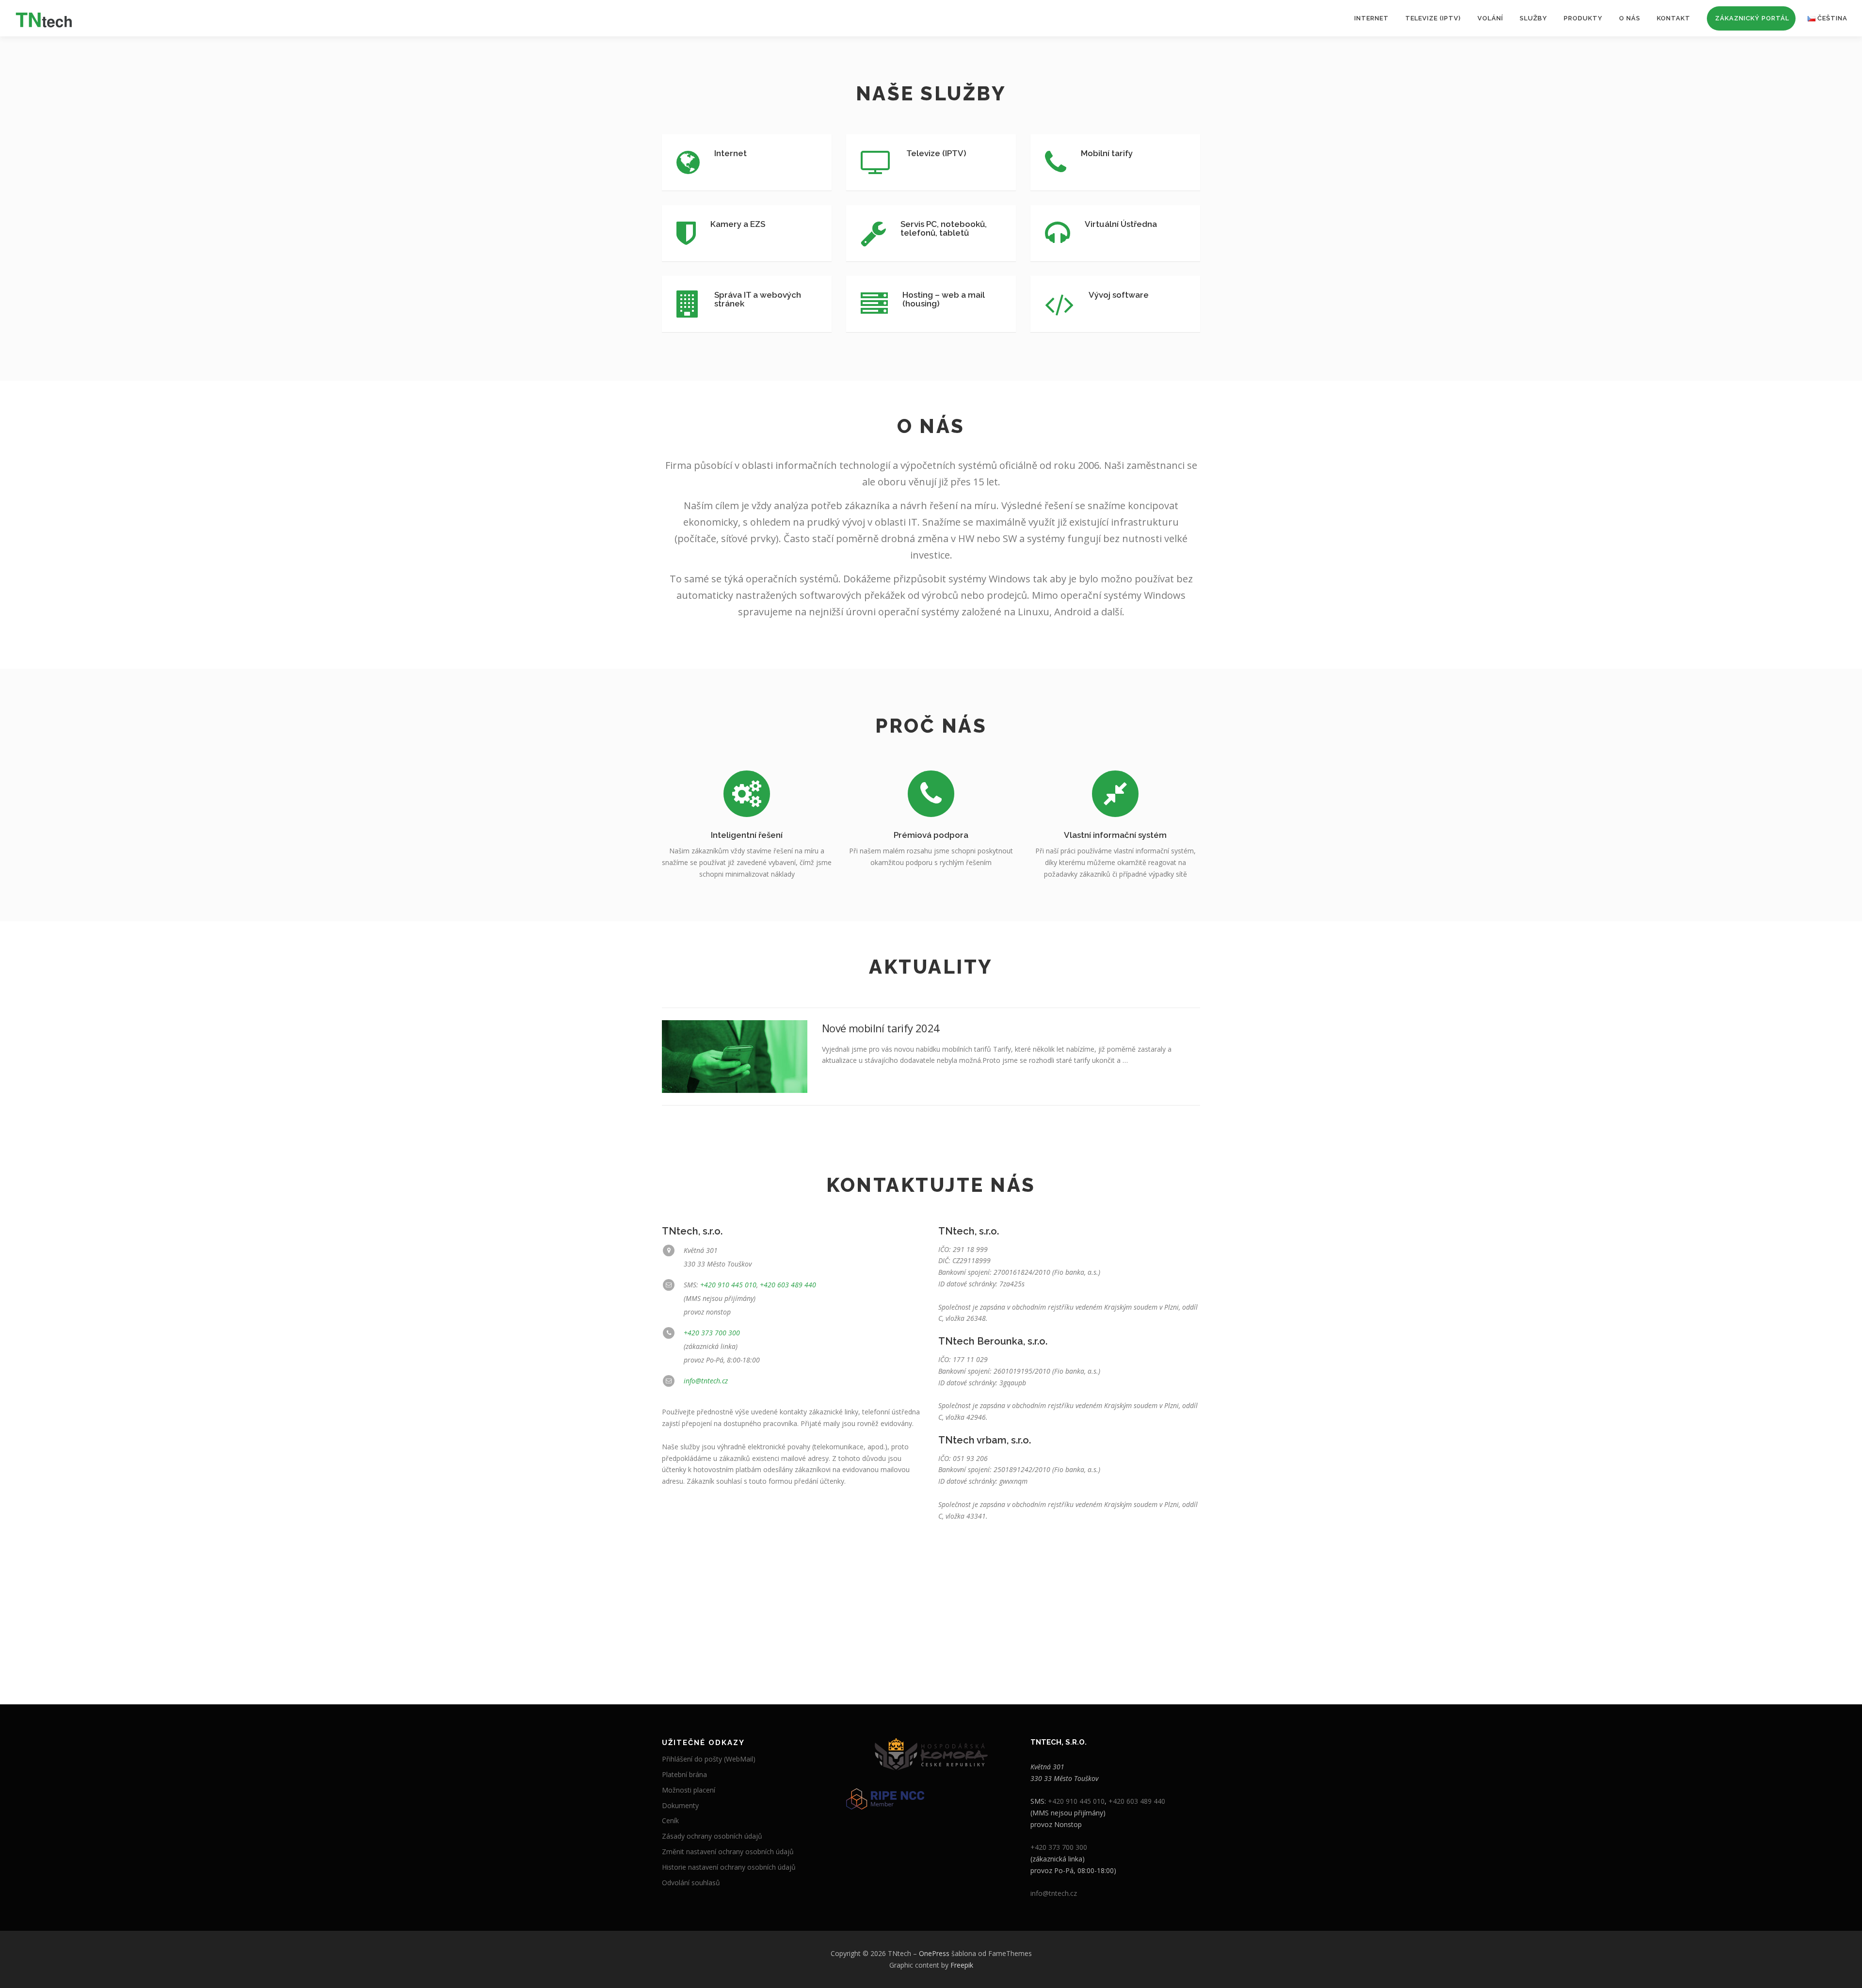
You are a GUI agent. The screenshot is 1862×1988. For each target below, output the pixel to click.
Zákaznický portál (1752, 18)
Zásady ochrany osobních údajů (712, 1836)
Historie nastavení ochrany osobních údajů (729, 1867)
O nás (1630, 18)
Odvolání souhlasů (691, 1883)
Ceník (670, 1820)
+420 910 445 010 (728, 1285)
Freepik (962, 1965)
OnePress (934, 1953)
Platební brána (684, 1774)
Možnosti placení (689, 1790)
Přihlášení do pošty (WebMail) (709, 1759)
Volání (1490, 18)
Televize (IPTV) (1433, 18)
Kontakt (1674, 18)
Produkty (1583, 18)
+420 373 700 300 (712, 1333)
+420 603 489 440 (788, 1285)
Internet (1372, 18)
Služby (1533, 18)
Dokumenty (680, 1805)
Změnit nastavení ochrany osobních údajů (728, 1852)
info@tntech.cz (706, 1381)
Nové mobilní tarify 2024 (881, 1028)
